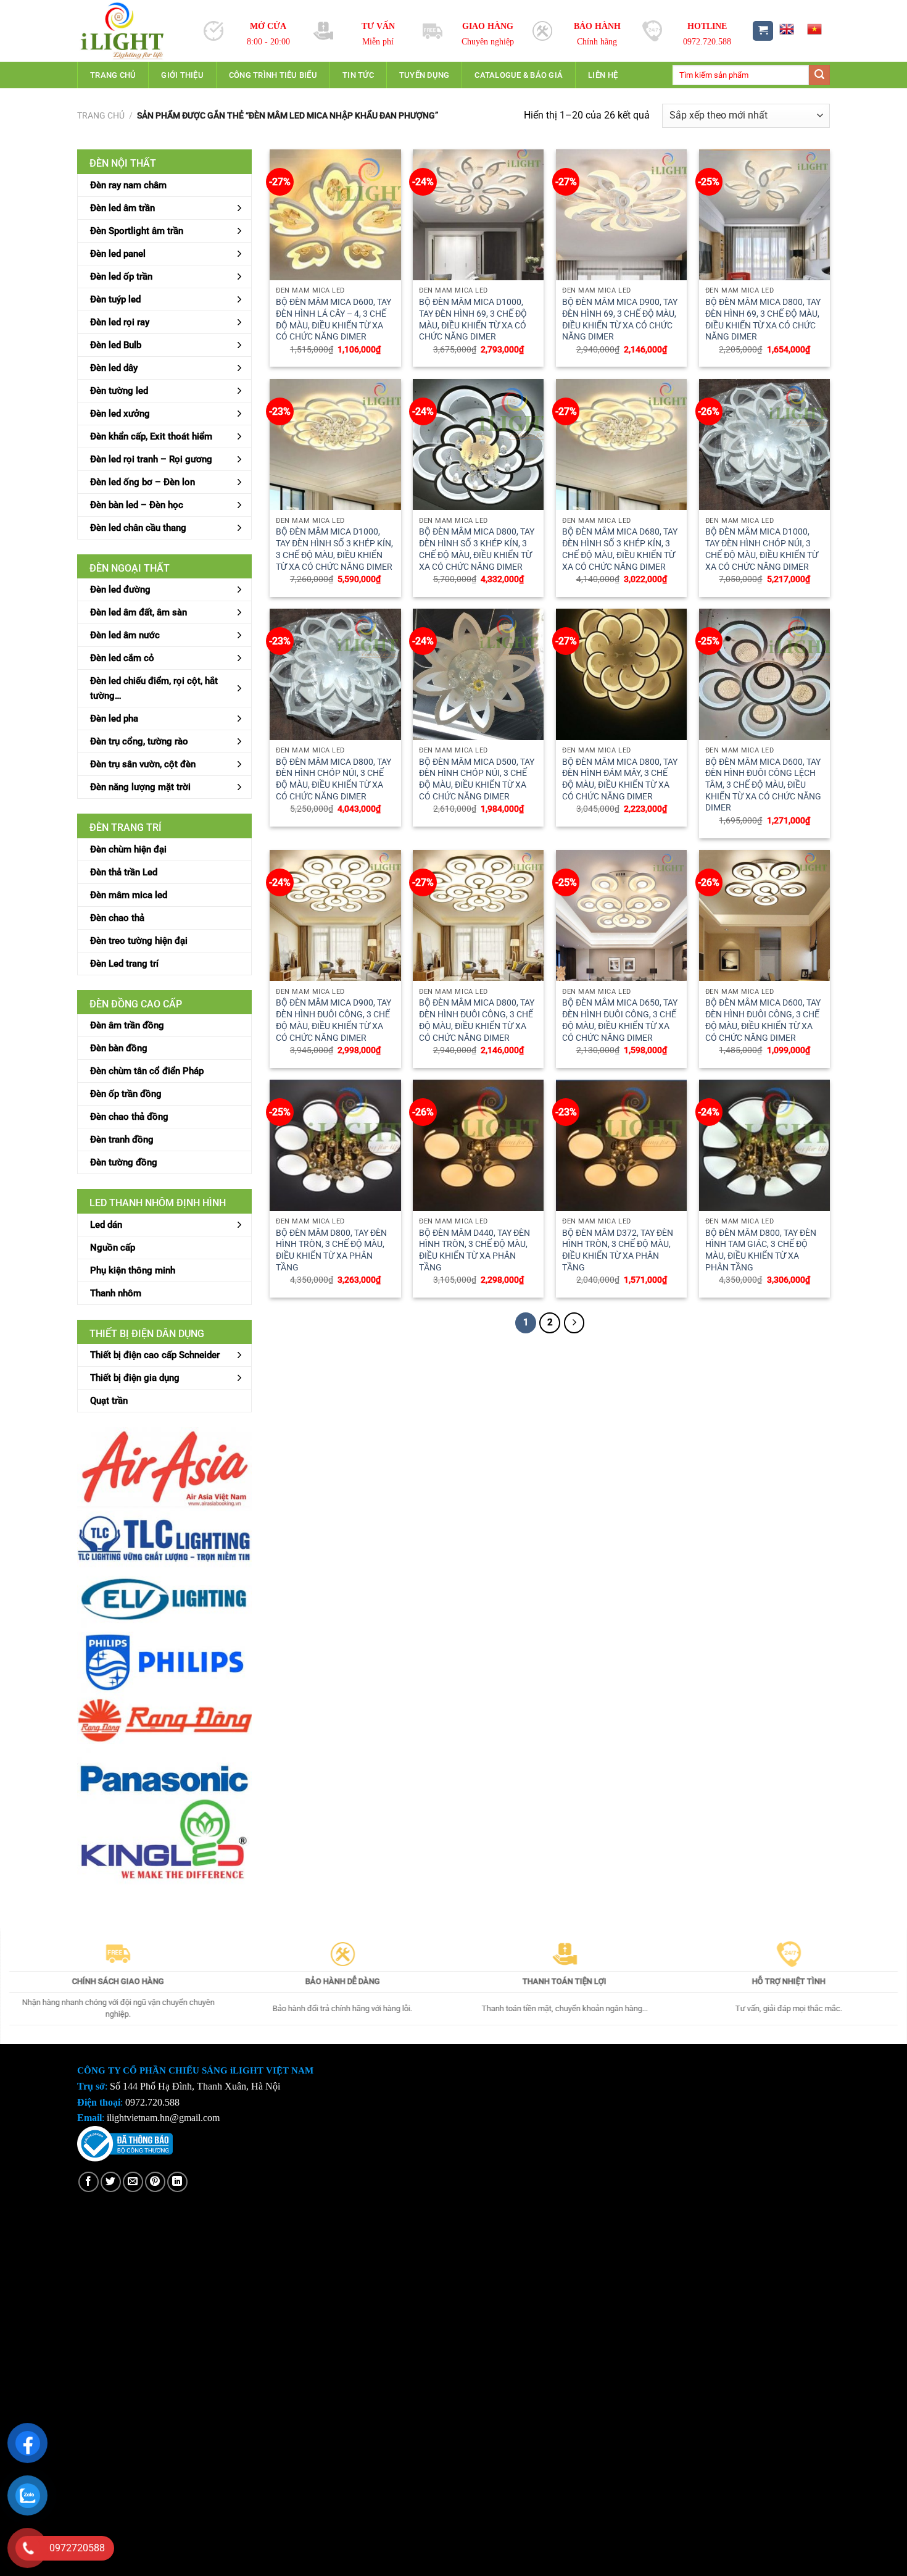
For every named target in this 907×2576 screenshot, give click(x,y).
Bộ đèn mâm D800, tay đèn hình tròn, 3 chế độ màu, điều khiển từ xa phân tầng (331, 1250)
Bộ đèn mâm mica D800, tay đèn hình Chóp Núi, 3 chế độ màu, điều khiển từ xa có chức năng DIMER (333, 779)
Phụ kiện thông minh (133, 1270)
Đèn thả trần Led (124, 872)
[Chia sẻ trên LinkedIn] (177, 2182)
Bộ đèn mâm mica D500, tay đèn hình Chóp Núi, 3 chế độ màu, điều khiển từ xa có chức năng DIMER (477, 779)
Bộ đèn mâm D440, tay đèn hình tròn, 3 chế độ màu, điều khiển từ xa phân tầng (474, 1250)
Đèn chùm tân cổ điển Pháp (147, 1071)
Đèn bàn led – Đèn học (137, 505)
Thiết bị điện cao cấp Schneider (155, 1355)
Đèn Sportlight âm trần (137, 231)
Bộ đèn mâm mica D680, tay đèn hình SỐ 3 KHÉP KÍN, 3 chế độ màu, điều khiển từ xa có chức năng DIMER (620, 549)
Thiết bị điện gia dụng (135, 1378)
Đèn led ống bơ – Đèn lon (143, 482)
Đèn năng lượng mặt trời (140, 787)
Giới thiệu (182, 75)
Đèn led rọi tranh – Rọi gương (151, 459)
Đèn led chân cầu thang (138, 528)
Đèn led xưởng (120, 414)
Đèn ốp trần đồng (126, 1094)
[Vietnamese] (814, 29)
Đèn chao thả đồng (129, 1117)
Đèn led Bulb (116, 345)
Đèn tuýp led (115, 299)
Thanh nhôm (116, 1293)
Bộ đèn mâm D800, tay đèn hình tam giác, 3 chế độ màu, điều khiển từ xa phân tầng (761, 1250)
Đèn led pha (114, 719)
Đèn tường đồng (124, 1162)
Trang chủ (113, 75)
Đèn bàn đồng (119, 1048)
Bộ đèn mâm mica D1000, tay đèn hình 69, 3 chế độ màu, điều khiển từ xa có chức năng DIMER (473, 319)
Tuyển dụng (425, 75)
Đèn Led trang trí (124, 964)
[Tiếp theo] (574, 1323)
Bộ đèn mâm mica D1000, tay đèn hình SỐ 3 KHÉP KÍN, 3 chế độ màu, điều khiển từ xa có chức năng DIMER (334, 549)
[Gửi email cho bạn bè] (133, 2182)
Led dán (106, 1225)
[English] (786, 29)
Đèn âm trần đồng (127, 1025)
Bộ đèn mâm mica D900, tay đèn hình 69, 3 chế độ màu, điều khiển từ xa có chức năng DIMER (620, 319)
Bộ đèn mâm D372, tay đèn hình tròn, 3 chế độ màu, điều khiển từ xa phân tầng (618, 1250)
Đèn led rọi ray (120, 322)
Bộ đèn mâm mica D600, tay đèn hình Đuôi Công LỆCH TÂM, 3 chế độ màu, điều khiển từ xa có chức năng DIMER (763, 785)
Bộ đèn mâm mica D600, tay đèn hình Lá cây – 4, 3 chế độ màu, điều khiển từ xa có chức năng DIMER (333, 319)
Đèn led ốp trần (121, 277)
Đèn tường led (119, 391)
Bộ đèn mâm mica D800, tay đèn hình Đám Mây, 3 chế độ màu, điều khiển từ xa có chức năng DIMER (620, 779)
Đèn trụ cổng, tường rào (139, 741)
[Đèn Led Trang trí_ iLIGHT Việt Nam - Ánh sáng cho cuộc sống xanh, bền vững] (131, 31)
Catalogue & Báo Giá (519, 75)
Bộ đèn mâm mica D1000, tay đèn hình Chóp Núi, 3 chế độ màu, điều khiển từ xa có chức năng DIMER (762, 549)
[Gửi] (819, 75)
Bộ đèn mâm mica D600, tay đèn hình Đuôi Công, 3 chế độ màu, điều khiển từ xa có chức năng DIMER (763, 1020)
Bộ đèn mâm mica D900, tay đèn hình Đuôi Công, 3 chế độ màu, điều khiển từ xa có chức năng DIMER (333, 1020)
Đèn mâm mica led (129, 895)
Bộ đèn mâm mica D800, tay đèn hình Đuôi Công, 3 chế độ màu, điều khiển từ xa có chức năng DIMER (477, 1020)
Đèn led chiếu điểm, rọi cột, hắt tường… (154, 688)
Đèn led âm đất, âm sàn (139, 612)
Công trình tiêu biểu (273, 75)
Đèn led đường (120, 590)
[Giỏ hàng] (763, 31)
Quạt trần (109, 1401)
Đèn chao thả (117, 918)
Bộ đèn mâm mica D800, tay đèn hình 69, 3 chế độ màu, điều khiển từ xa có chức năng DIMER (763, 319)
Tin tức (358, 75)
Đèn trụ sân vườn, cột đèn (143, 764)
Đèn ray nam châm (128, 185)
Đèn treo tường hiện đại (139, 941)
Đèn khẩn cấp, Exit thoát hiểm (151, 436)
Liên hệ (603, 75)
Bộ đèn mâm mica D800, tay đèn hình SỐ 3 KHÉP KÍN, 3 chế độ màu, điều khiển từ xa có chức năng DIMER (477, 549)
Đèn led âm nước (125, 635)
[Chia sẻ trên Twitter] (111, 2182)
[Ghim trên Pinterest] (155, 2182)
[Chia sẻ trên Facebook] (89, 2182)
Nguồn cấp (113, 1248)
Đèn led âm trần (122, 208)
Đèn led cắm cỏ (122, 658)
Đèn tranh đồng (122, 1140)
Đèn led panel (118, 254)
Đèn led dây (114, 368)
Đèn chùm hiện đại (128, 849)
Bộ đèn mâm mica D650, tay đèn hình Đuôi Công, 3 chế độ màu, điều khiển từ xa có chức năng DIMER (620, 1020)
